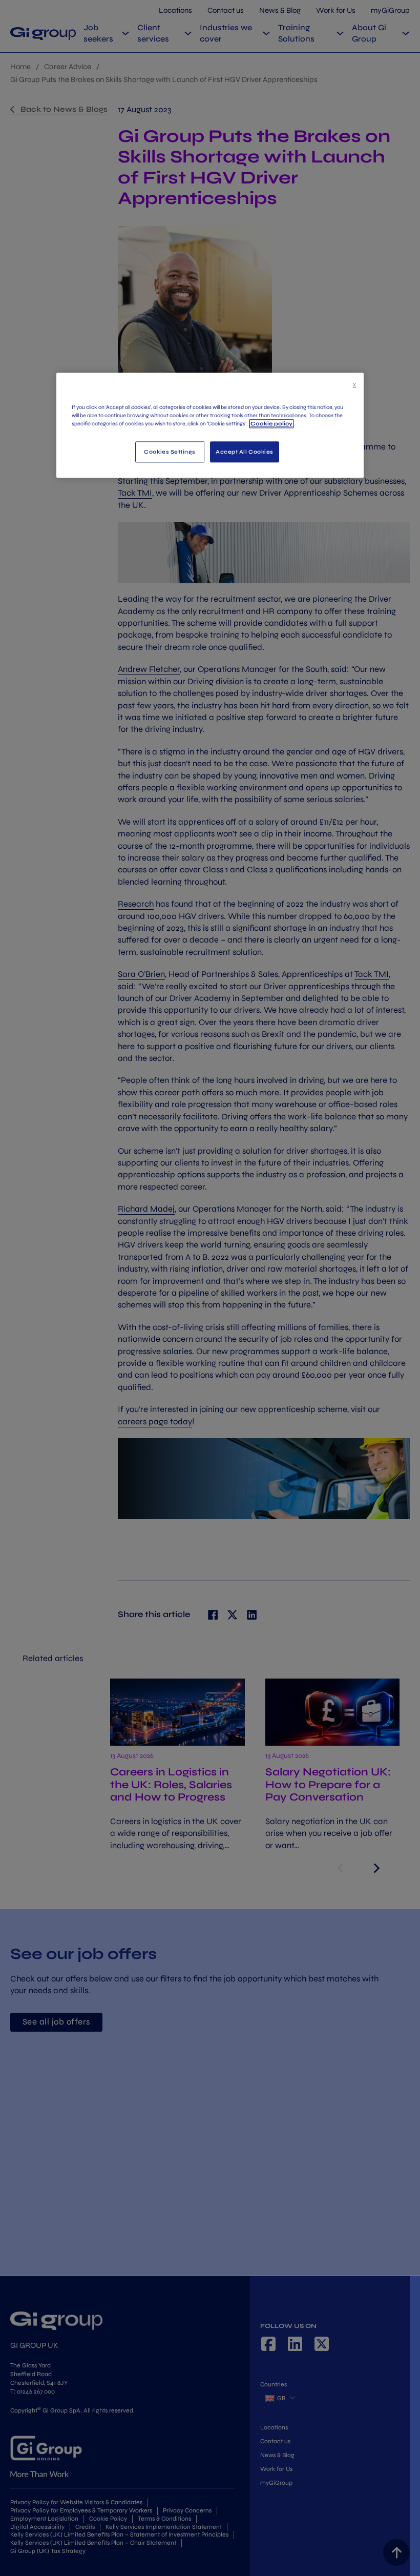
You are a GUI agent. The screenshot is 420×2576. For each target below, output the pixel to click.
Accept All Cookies (245, 452)
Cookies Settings (170, 452)
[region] (210, 425)
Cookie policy (271, 424)
